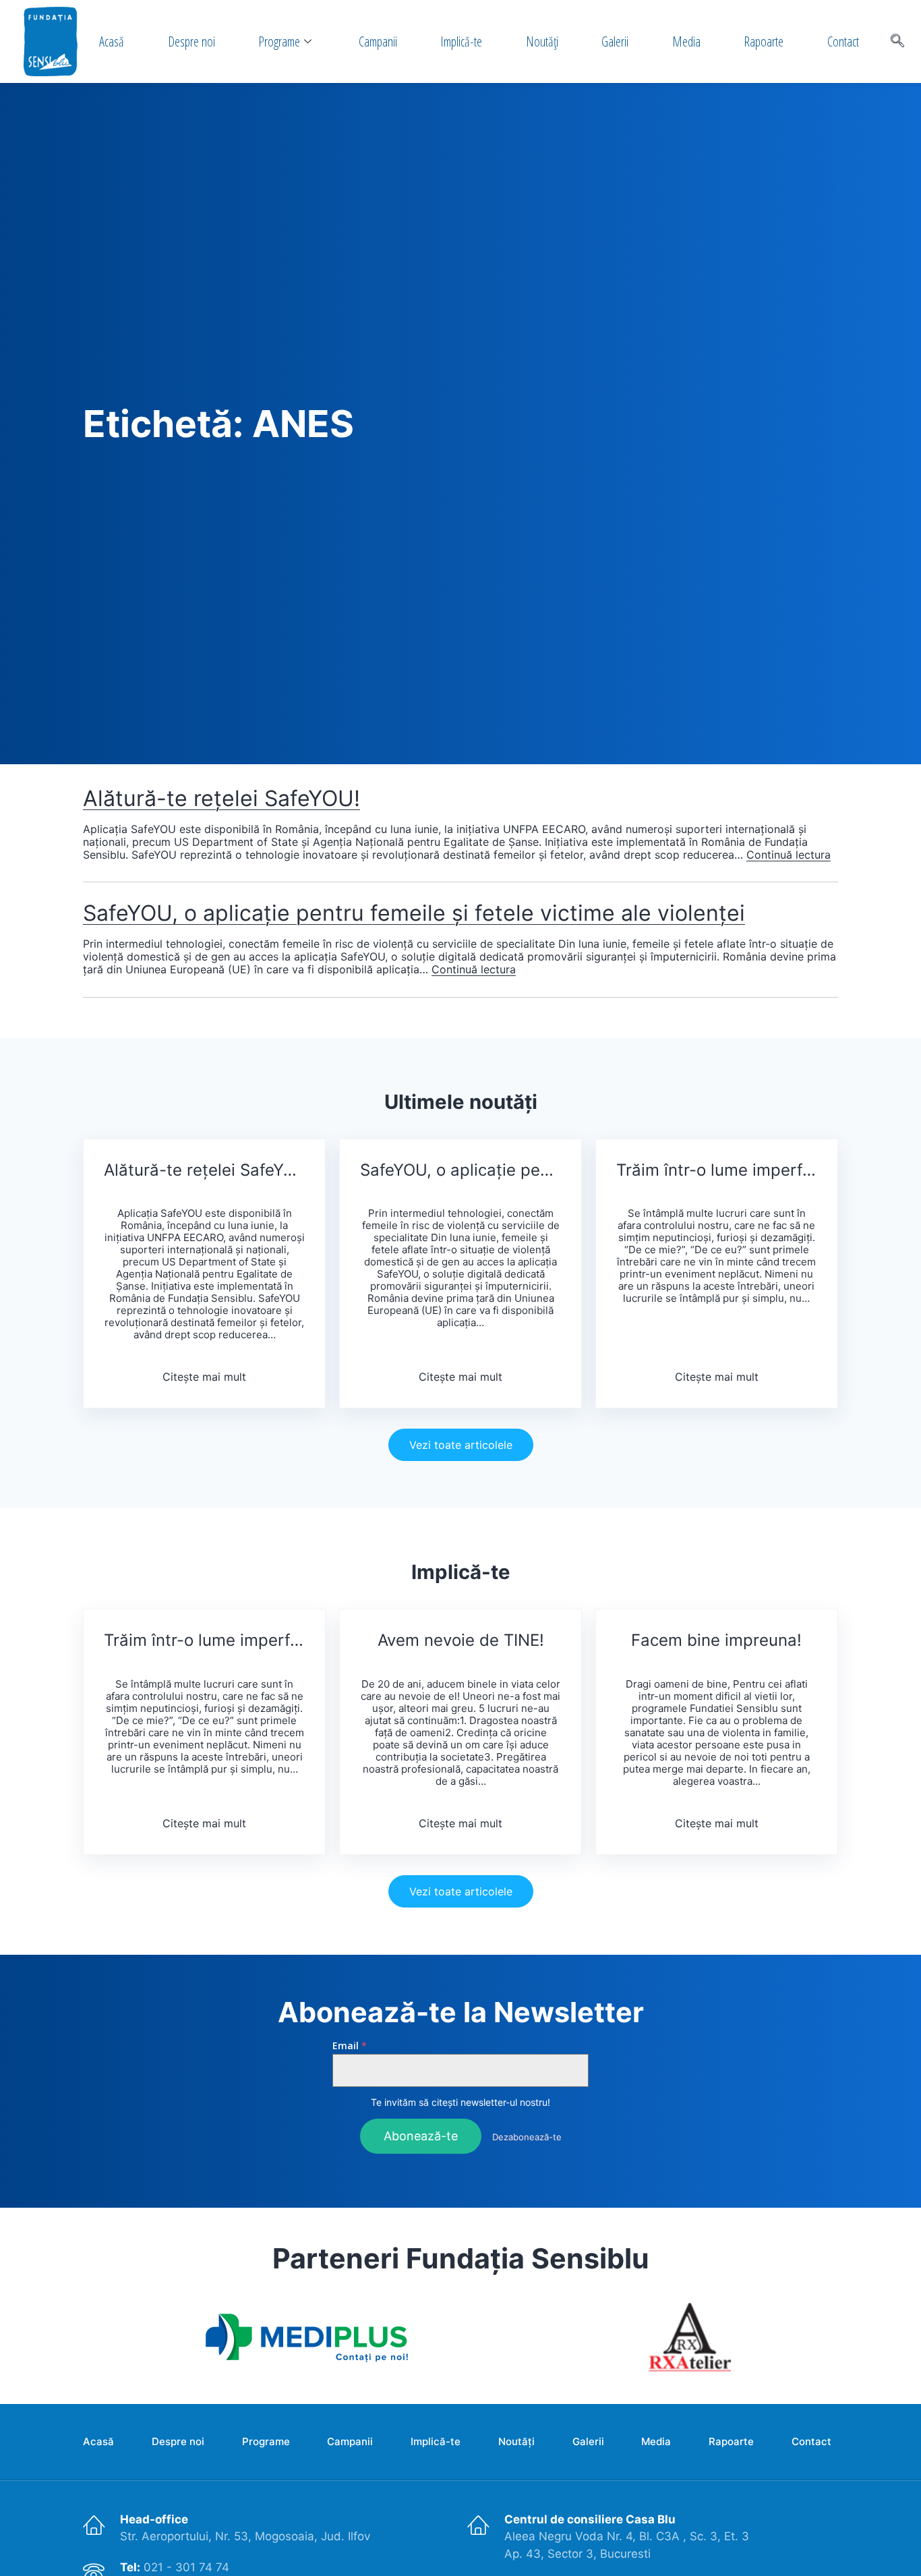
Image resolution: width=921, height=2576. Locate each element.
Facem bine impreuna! (716, 1640)
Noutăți (542, 41)
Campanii (378, 41)
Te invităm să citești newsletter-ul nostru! (460, 2102)
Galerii (615, 41)
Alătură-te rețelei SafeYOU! (221, 798)
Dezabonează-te (527, 2137)
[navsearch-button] (897, 42)
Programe (279, 41)
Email (350, 2046)
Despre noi (191, 41)
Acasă (112, 41)
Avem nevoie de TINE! (461, 1640)
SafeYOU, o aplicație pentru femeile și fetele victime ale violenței (414, 913)
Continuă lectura (789, 855)
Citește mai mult (204, 1377)
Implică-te (461, 41)
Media (686, 41)
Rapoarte (764, 41)
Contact (843, 41)
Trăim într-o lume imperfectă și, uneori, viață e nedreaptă (717, 1170)
